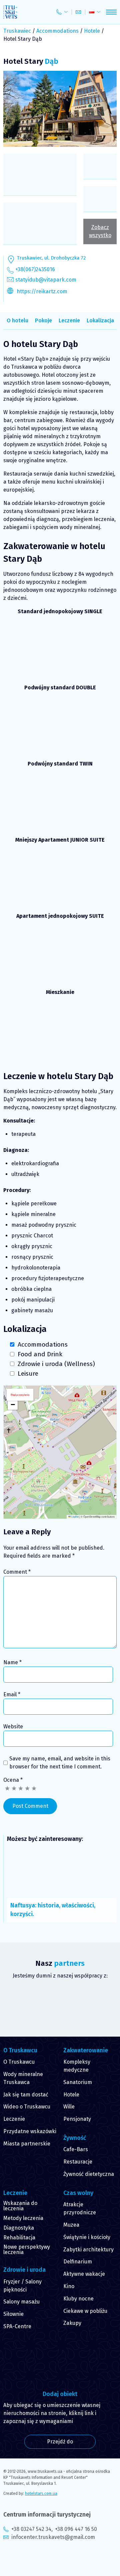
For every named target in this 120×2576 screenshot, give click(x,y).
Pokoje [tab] (43, 320)
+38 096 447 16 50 (76, 2529)
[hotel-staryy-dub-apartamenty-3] (60, 1017)
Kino (69, 2286)
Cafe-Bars (76, 2149)
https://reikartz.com (42, 291)
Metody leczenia (23, 2218)
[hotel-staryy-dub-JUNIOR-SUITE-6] (22, 894)
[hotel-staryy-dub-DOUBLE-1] (22, 742)
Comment (17, 1572)
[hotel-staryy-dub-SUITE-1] (60, 971)
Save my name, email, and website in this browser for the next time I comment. (60, 1763)
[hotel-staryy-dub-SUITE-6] (22, 940)
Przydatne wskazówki (30, 2131)
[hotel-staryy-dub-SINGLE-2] (22, 666)
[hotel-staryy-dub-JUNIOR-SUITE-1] (98, 894)
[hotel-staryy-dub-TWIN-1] (60, 788)
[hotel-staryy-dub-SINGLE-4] (98, 666)
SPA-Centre (17, 2326)
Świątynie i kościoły (87, 2237)
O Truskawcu (19, 2062)
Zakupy (72, 2323)
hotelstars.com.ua (41, 2494)
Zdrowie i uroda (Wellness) (56, 1364)
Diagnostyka (19, 2228)
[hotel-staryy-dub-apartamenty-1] (22, 1017)
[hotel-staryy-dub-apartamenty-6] (60, 1047)
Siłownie (13, 2314)
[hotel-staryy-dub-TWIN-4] (98, 788)
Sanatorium (78, 2082)
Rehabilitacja (19, 2238)
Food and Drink (40, 1354)
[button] (13, 1405)
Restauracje (78, 2162)
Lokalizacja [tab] (100, 320)
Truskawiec (17, 31)
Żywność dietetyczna (89, 2174)
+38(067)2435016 (35, 269)
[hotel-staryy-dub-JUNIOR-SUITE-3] (60, 864)
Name (12, 1662)
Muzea (71, 2225)
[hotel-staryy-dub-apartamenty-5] (22, 1047)
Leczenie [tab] (69, 320)
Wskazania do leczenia (20, 2206)
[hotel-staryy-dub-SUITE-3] (98, 940)
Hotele (92, 31)
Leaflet (75, 1516)
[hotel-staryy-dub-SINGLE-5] (98, 636)
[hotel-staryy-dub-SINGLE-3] (60, 666)
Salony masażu (21, 2302)
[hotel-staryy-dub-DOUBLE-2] (60, 712)
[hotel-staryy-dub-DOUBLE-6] (98, 742)
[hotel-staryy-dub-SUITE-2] (98, 971)
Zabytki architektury (88, 2250)
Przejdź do (60, 2442)
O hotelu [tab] (17, 320)
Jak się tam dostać (26, 2095)
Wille (69, 2107)
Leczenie (14, 2119)
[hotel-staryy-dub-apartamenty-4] (98, 1047)
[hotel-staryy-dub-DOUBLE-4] (22, 712)
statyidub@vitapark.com (46, 280)
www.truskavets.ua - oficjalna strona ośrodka (69, 2471)
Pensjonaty (77, 2119)
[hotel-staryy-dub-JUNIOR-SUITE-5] (22, 864)
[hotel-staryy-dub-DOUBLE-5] (60, 742)
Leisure (28, 1373)
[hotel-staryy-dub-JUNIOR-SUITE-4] (98, 864)
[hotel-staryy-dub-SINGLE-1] (60, 636)
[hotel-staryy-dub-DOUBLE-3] (98, 712)
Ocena (13, 1780)
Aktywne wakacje (84, 2274)
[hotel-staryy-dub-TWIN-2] (22, 788)
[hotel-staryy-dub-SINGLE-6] (22, 636)
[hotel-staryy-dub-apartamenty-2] (98, 1017)
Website (13, 1727)
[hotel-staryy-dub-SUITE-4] (60, 940)
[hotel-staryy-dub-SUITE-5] (22, 971)
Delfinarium (78, 2262)
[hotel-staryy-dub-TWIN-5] (60, 818)
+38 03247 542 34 (31, 2529)
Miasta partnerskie (27, 2144)
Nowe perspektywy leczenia (27, 2250)
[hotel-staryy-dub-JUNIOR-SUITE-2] (60, 894)
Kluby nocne (78, 2299)
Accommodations (57, 31)
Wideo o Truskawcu (27, 2107)
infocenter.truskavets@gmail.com (53, 2537)
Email (12, 1694)
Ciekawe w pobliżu (85, 2311)
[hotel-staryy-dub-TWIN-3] (22, 818)
